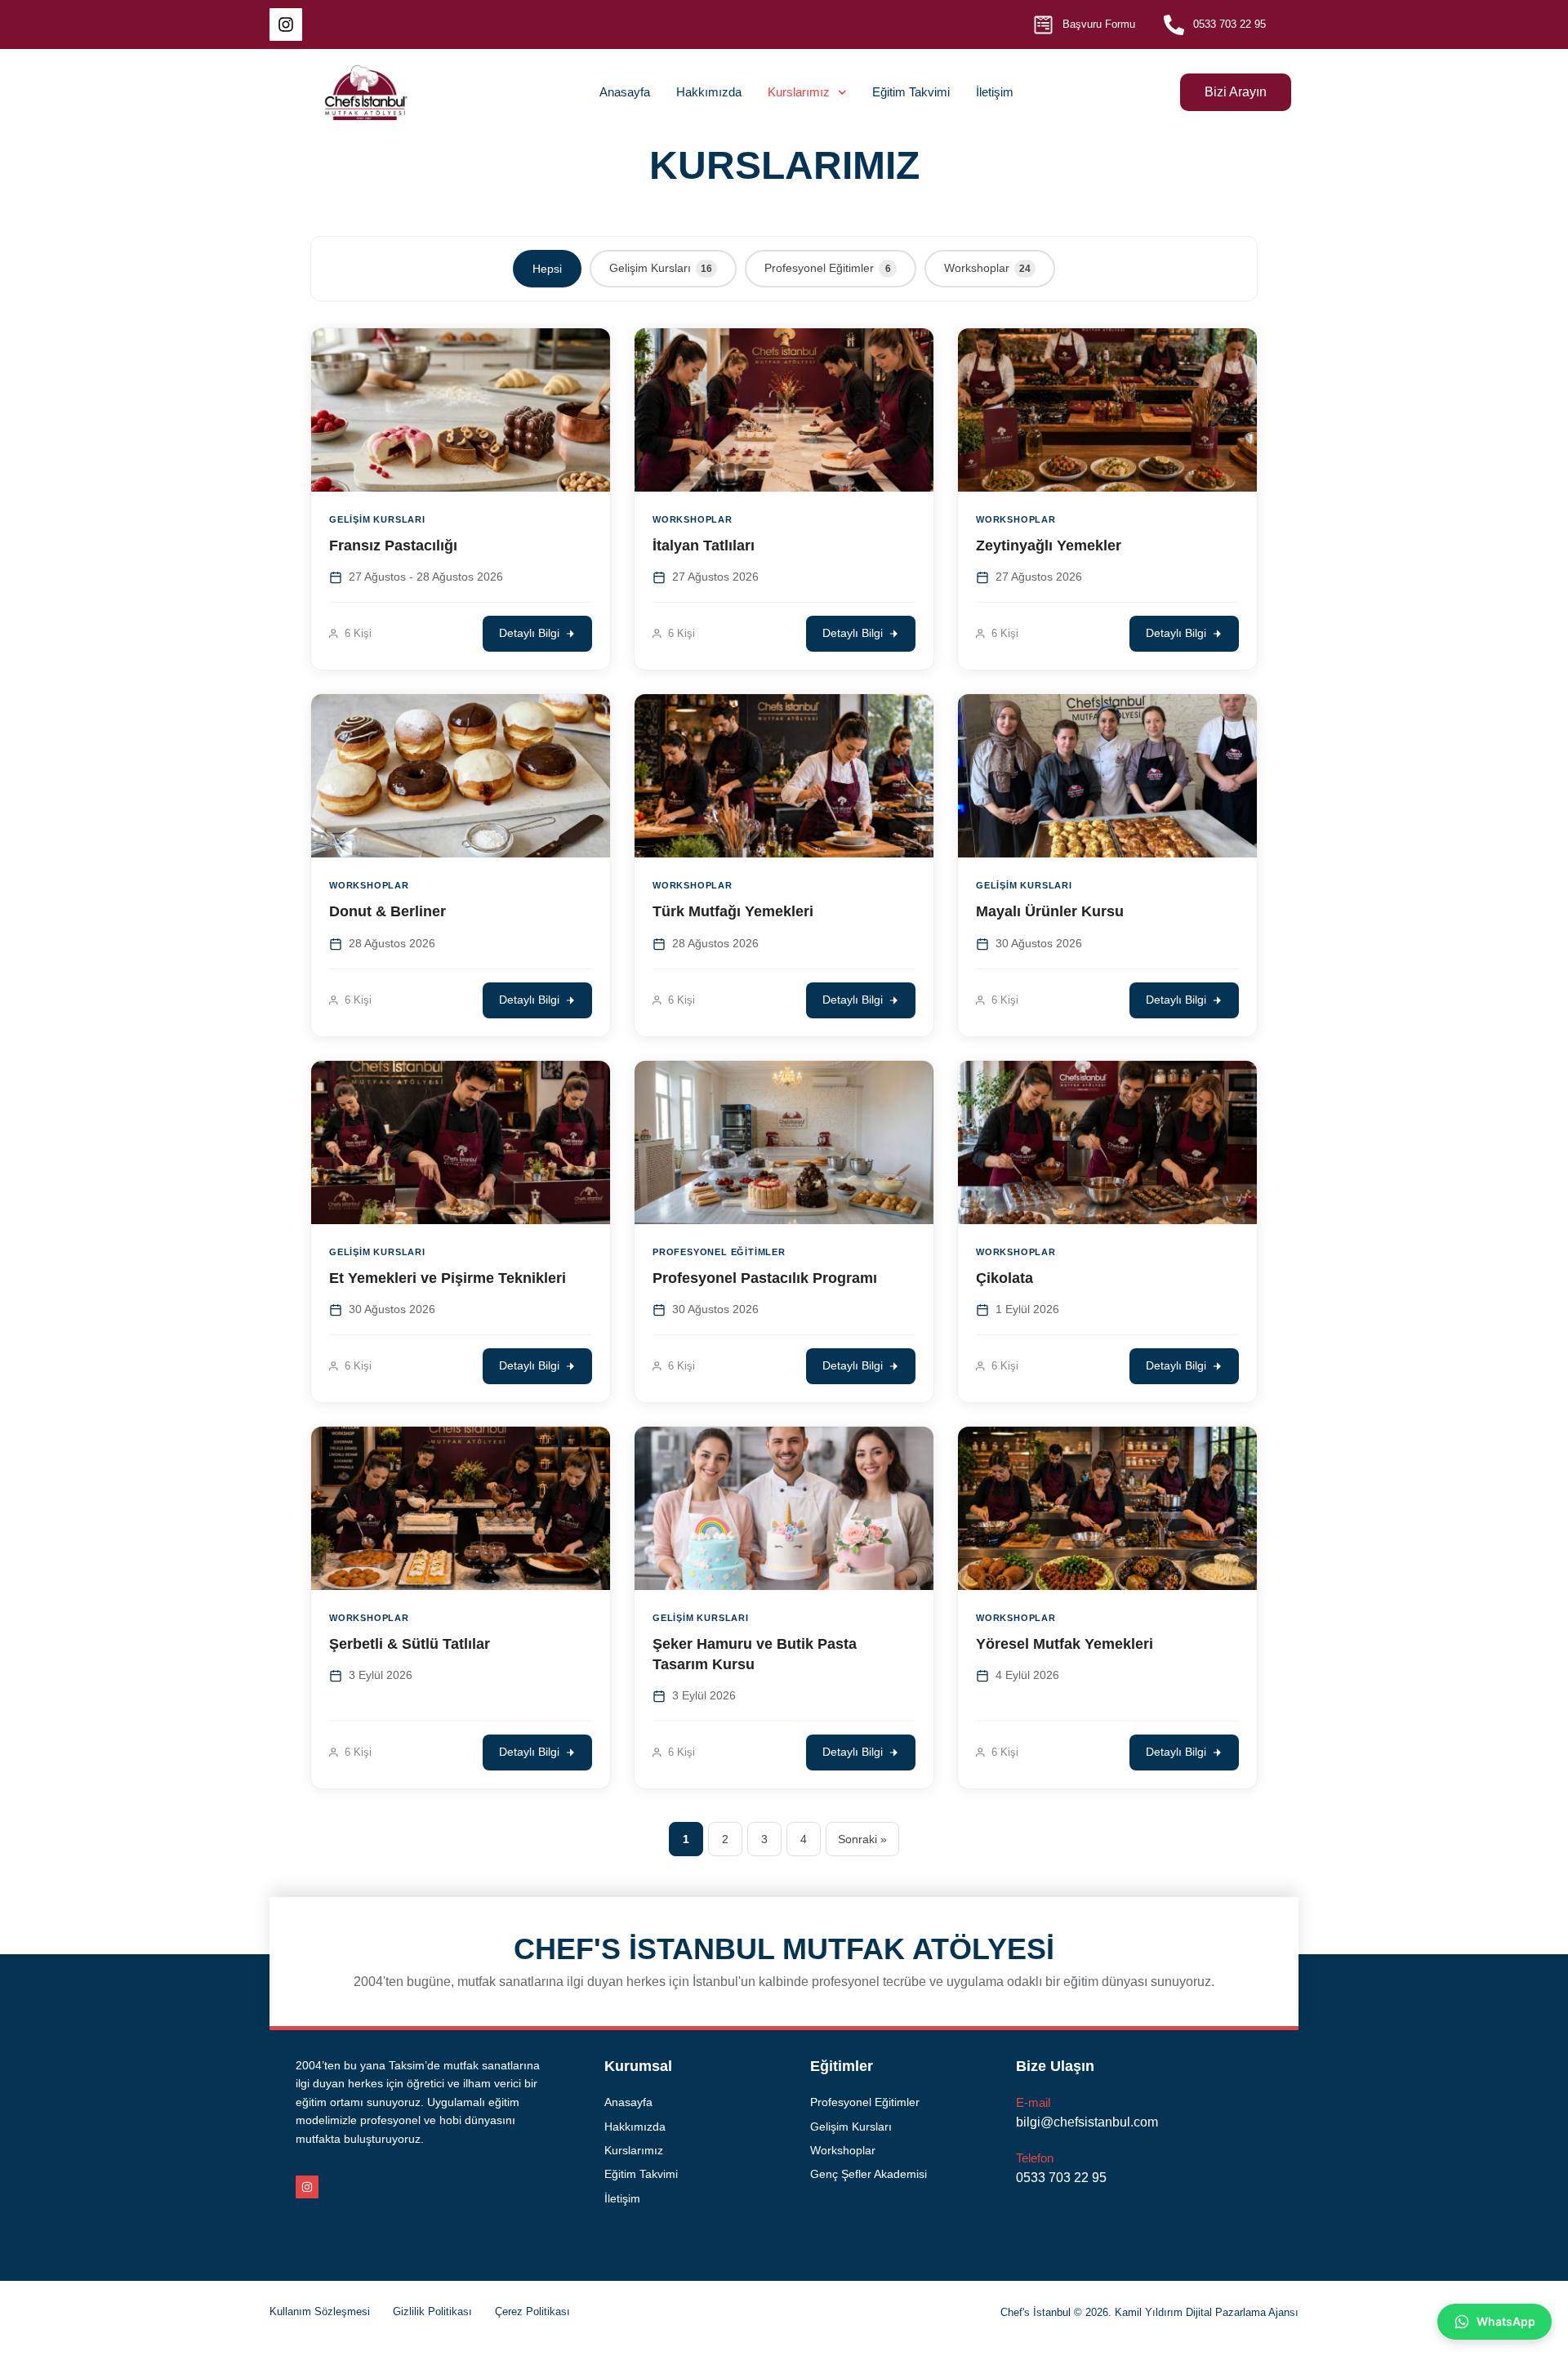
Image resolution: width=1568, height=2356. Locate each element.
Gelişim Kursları (661, 268)
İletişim (995, 92)
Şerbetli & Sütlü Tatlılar (410, 1644)
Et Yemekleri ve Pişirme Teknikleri (448, 1278)
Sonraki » (862, 1839)
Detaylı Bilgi (529, 633)
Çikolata (1004, 1278)
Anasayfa (625, 92)
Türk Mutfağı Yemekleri (733, 911)
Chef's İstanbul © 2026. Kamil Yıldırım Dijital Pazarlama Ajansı (1149, 2312)
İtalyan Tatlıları (704, 546)
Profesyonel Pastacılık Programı (765, 1278)
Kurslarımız (799, 92)
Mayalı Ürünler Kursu (1050, 911)
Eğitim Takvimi (911, 92)
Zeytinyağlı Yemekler (1049, 546)
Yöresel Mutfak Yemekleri (1065, 1644)
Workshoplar (987, 268)
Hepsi (547, 269)
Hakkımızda (709, 92)
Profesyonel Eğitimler (828, 268)
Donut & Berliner (388, 911)
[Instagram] (286, 24)
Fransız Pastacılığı (393, 546)
